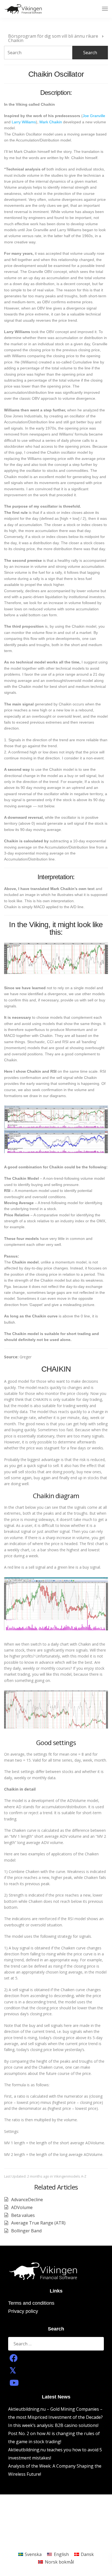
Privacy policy (23, 2311)
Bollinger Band (26, 2231)
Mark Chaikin (51, 122)
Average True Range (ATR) (38, 2223)
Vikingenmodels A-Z (70, 2176)
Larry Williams (24, 122)
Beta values (23, 2215)
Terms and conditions (31, 2303)
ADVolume (22, 2207)
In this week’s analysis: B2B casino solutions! (53, 2425)
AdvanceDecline (27, 2200)
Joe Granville (94, 116)
